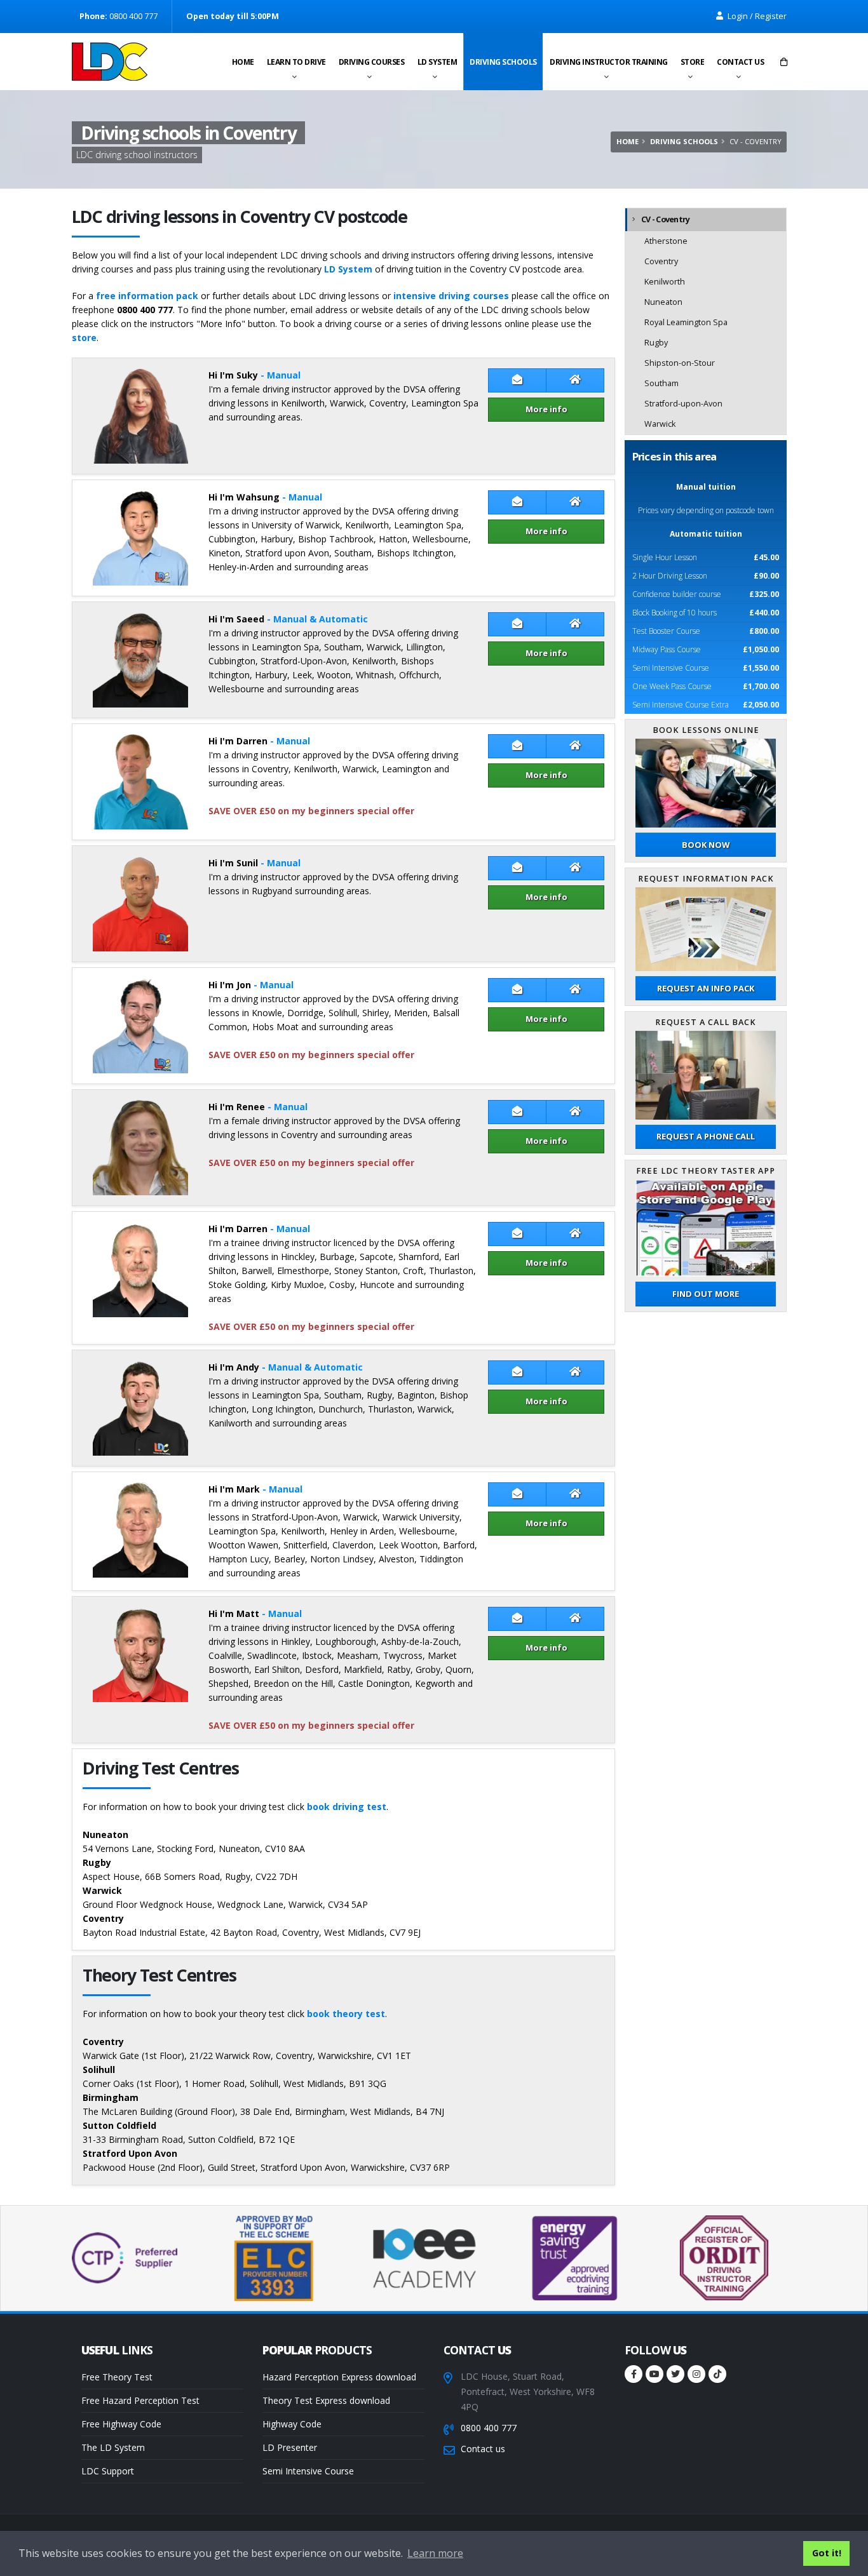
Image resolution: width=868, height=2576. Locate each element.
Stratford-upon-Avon (683, 404)
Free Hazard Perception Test (140, 2400)
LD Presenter (290, 2447)
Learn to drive (296, 62)
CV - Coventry (665, 219)
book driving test (347, 1807)
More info (546, 409)
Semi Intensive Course (308, 2471)
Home (243, 62)
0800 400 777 (489, 2428)
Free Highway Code (121, 2424)
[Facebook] (634, 2374)
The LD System (113, 2447)
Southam (661, 383)
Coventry (661, 261)
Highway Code (292, 2424)
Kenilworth (665, 282)
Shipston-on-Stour (680, 363)
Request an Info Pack (706, 988)
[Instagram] (696, 2374)
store (84, 338)
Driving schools (503, 62)
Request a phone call (706, 1136)
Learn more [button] (435, 2553)
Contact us (740, 62)
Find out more (706, 1294)
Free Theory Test (117, 2377)
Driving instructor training (609, 62)
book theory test (346, 2014)
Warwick (660, 424)
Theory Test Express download (326, 2400)
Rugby (656, 343)
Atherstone (666, 241)
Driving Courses (372, 62)
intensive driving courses (451, 296)
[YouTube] (654, 2374)
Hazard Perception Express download (339, 2377)
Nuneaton (663, 302)
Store (693, 62)
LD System (437, 62)
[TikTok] (717, 2374)
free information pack (147, 296)
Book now (706, 845)
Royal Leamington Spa (686, 322)
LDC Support (108, 2471)
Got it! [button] (827, 2553)
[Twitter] (675, 2374)
